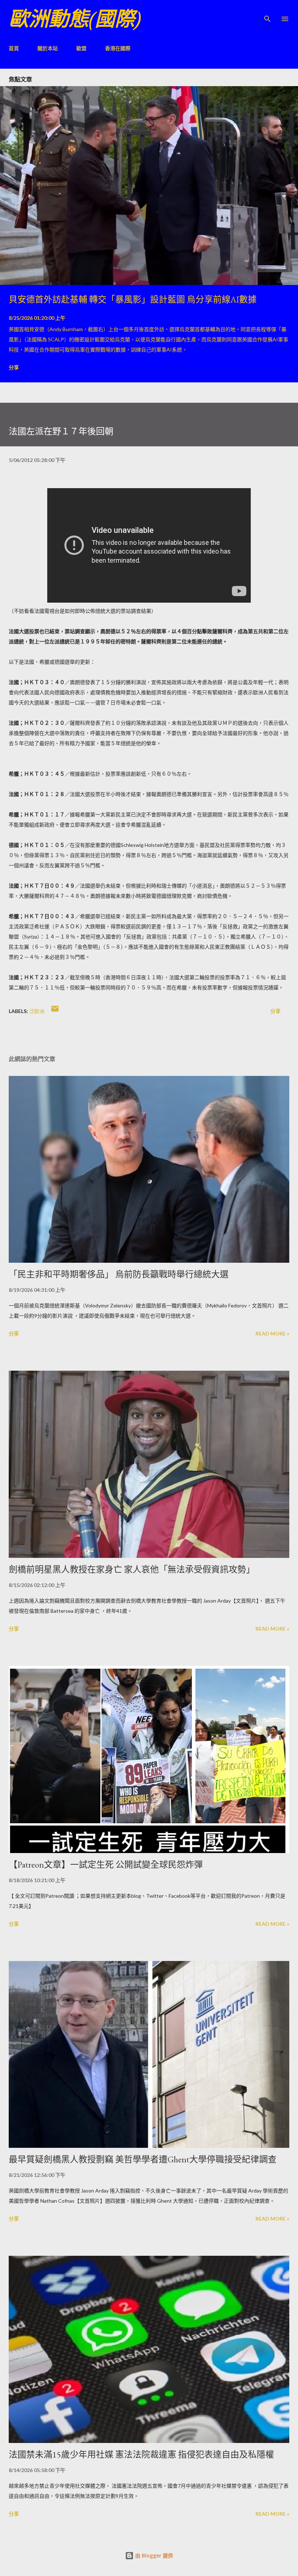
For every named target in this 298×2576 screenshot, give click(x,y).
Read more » (272, 1333)
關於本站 (48, 48)
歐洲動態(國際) (75, 19)
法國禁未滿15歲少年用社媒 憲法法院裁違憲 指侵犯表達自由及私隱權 (141, 2454)
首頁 (14, 48)
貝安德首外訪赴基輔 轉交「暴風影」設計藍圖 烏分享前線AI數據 (133, 299)
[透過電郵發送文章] (55, 1011)
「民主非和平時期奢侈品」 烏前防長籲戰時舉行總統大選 (119, 1274)
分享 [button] (14, 367)
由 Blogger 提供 (153, 2555)
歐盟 (81, 48)
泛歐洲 (37, 1011)
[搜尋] (267, 13)
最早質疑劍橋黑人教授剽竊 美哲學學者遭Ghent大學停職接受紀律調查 (143, 2159)
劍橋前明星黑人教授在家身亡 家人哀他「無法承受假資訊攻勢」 (132, 1569)
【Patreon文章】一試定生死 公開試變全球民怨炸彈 (106, 1864)
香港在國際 (118, 48)
